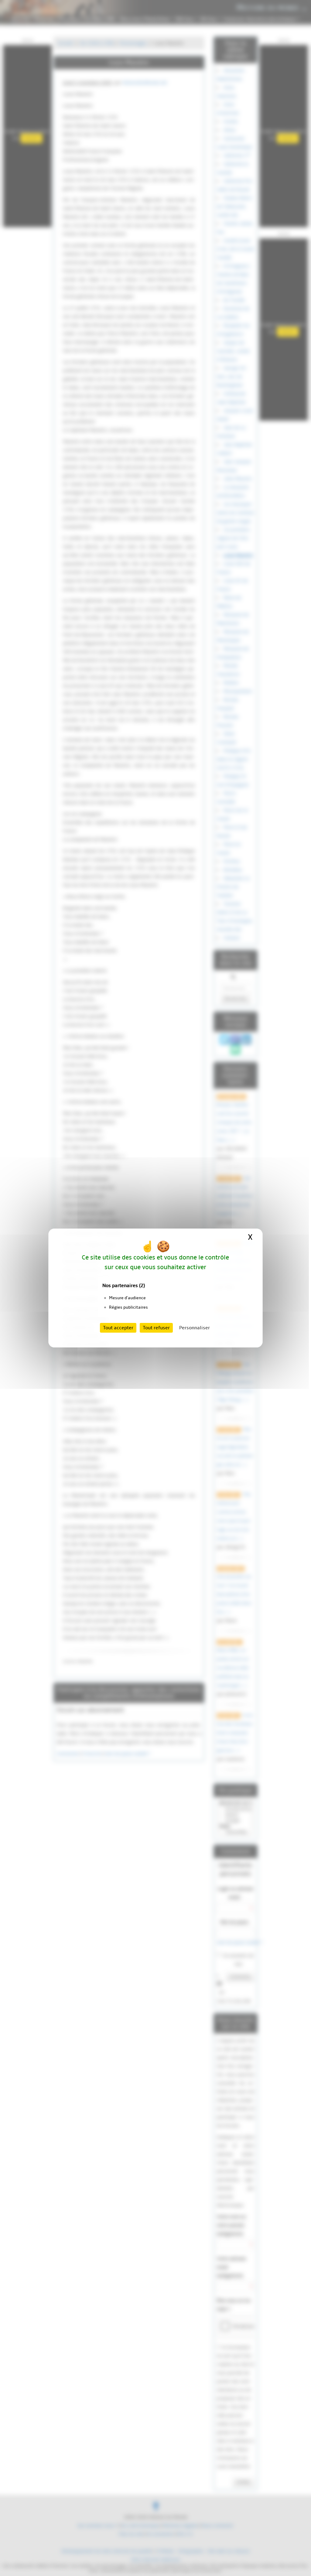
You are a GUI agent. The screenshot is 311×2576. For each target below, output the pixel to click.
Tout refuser (156, 1328)
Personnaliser (195, 1328)
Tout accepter (118, 1328)
